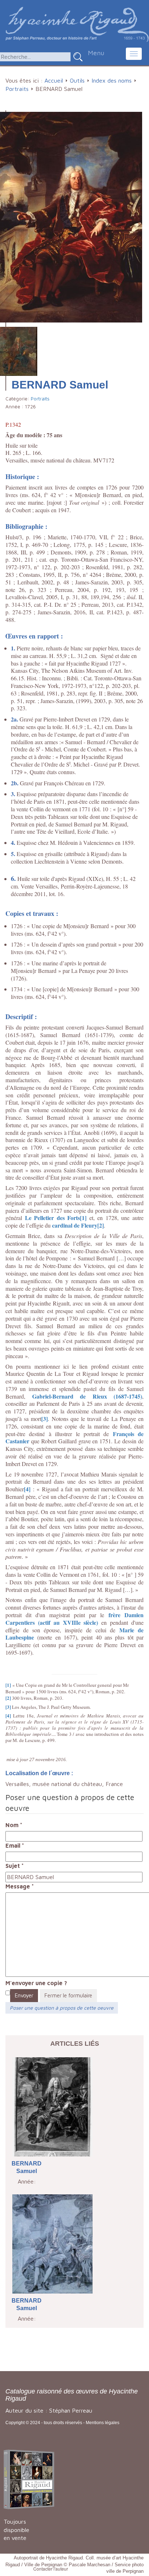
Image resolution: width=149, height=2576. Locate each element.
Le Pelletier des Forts (53, 1218)
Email (15, 1846)
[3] (44, 1419)
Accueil (54, 80)
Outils (77, 80)
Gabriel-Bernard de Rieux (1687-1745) (87, 1396)
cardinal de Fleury (75, 1225)
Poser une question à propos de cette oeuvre (62, 2008)
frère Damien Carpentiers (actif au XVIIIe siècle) (74, 1619)
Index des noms (112, 80)
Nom (14, 1825)
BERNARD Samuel (27, 2167)
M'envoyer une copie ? (36, 1983)
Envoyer (24, 1995)
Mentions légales (103, 2423)
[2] (101, 1225)
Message (20, 1886)
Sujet (15, 1866)
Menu (96, 53)
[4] (27, 1489)
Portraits (17, 89)
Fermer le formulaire (68, 1995)
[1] (83, 1218)
